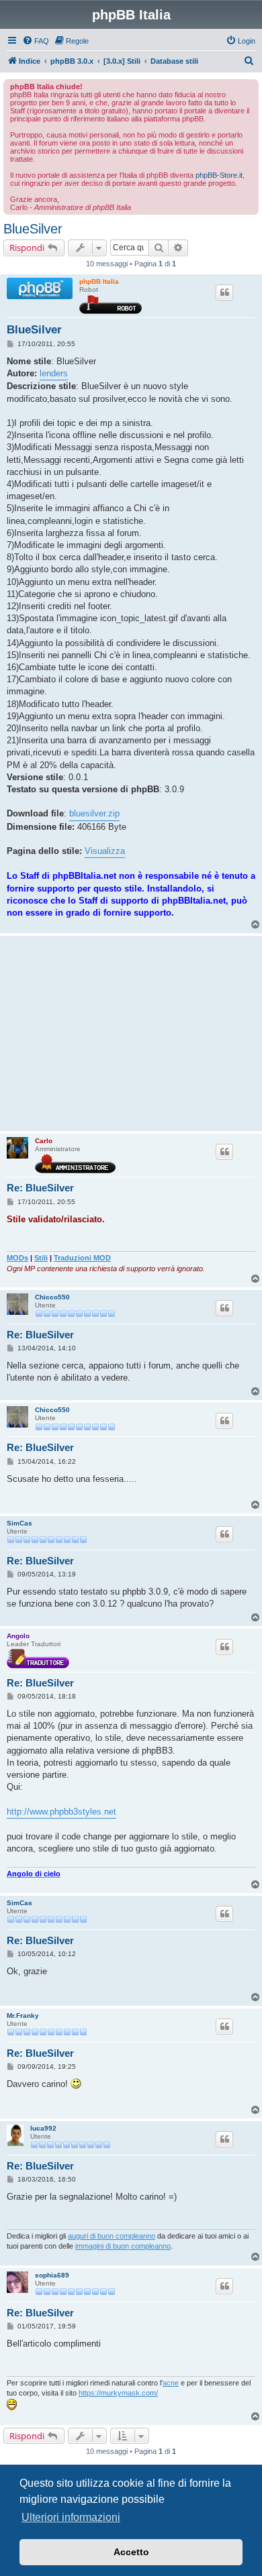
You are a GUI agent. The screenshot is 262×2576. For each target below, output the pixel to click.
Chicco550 (52, 1297)
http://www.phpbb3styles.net (61, 1812)
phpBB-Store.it (219, 175)
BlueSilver (33, 229)
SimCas (19, 1523)
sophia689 (52, 2275)
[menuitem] (36, 41)
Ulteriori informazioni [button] (71, 2517)
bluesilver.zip (94, 813)
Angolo (18, 1636)
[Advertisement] (131, 1033)
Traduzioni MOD (82, 1258)
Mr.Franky (23, 2016)
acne (171, 2383)
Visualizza (105, 851)
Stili (41, 1258)
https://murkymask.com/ (118, 2393)
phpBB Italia (99, 281)
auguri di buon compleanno (112, 2236)
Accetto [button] (131, 2552)
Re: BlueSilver (40, 1188)
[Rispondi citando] (224, 292)
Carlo (44, 1141)
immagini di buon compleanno (123, 2246)
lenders (54, 373)
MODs (17, 1258)
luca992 (43, 2128)
